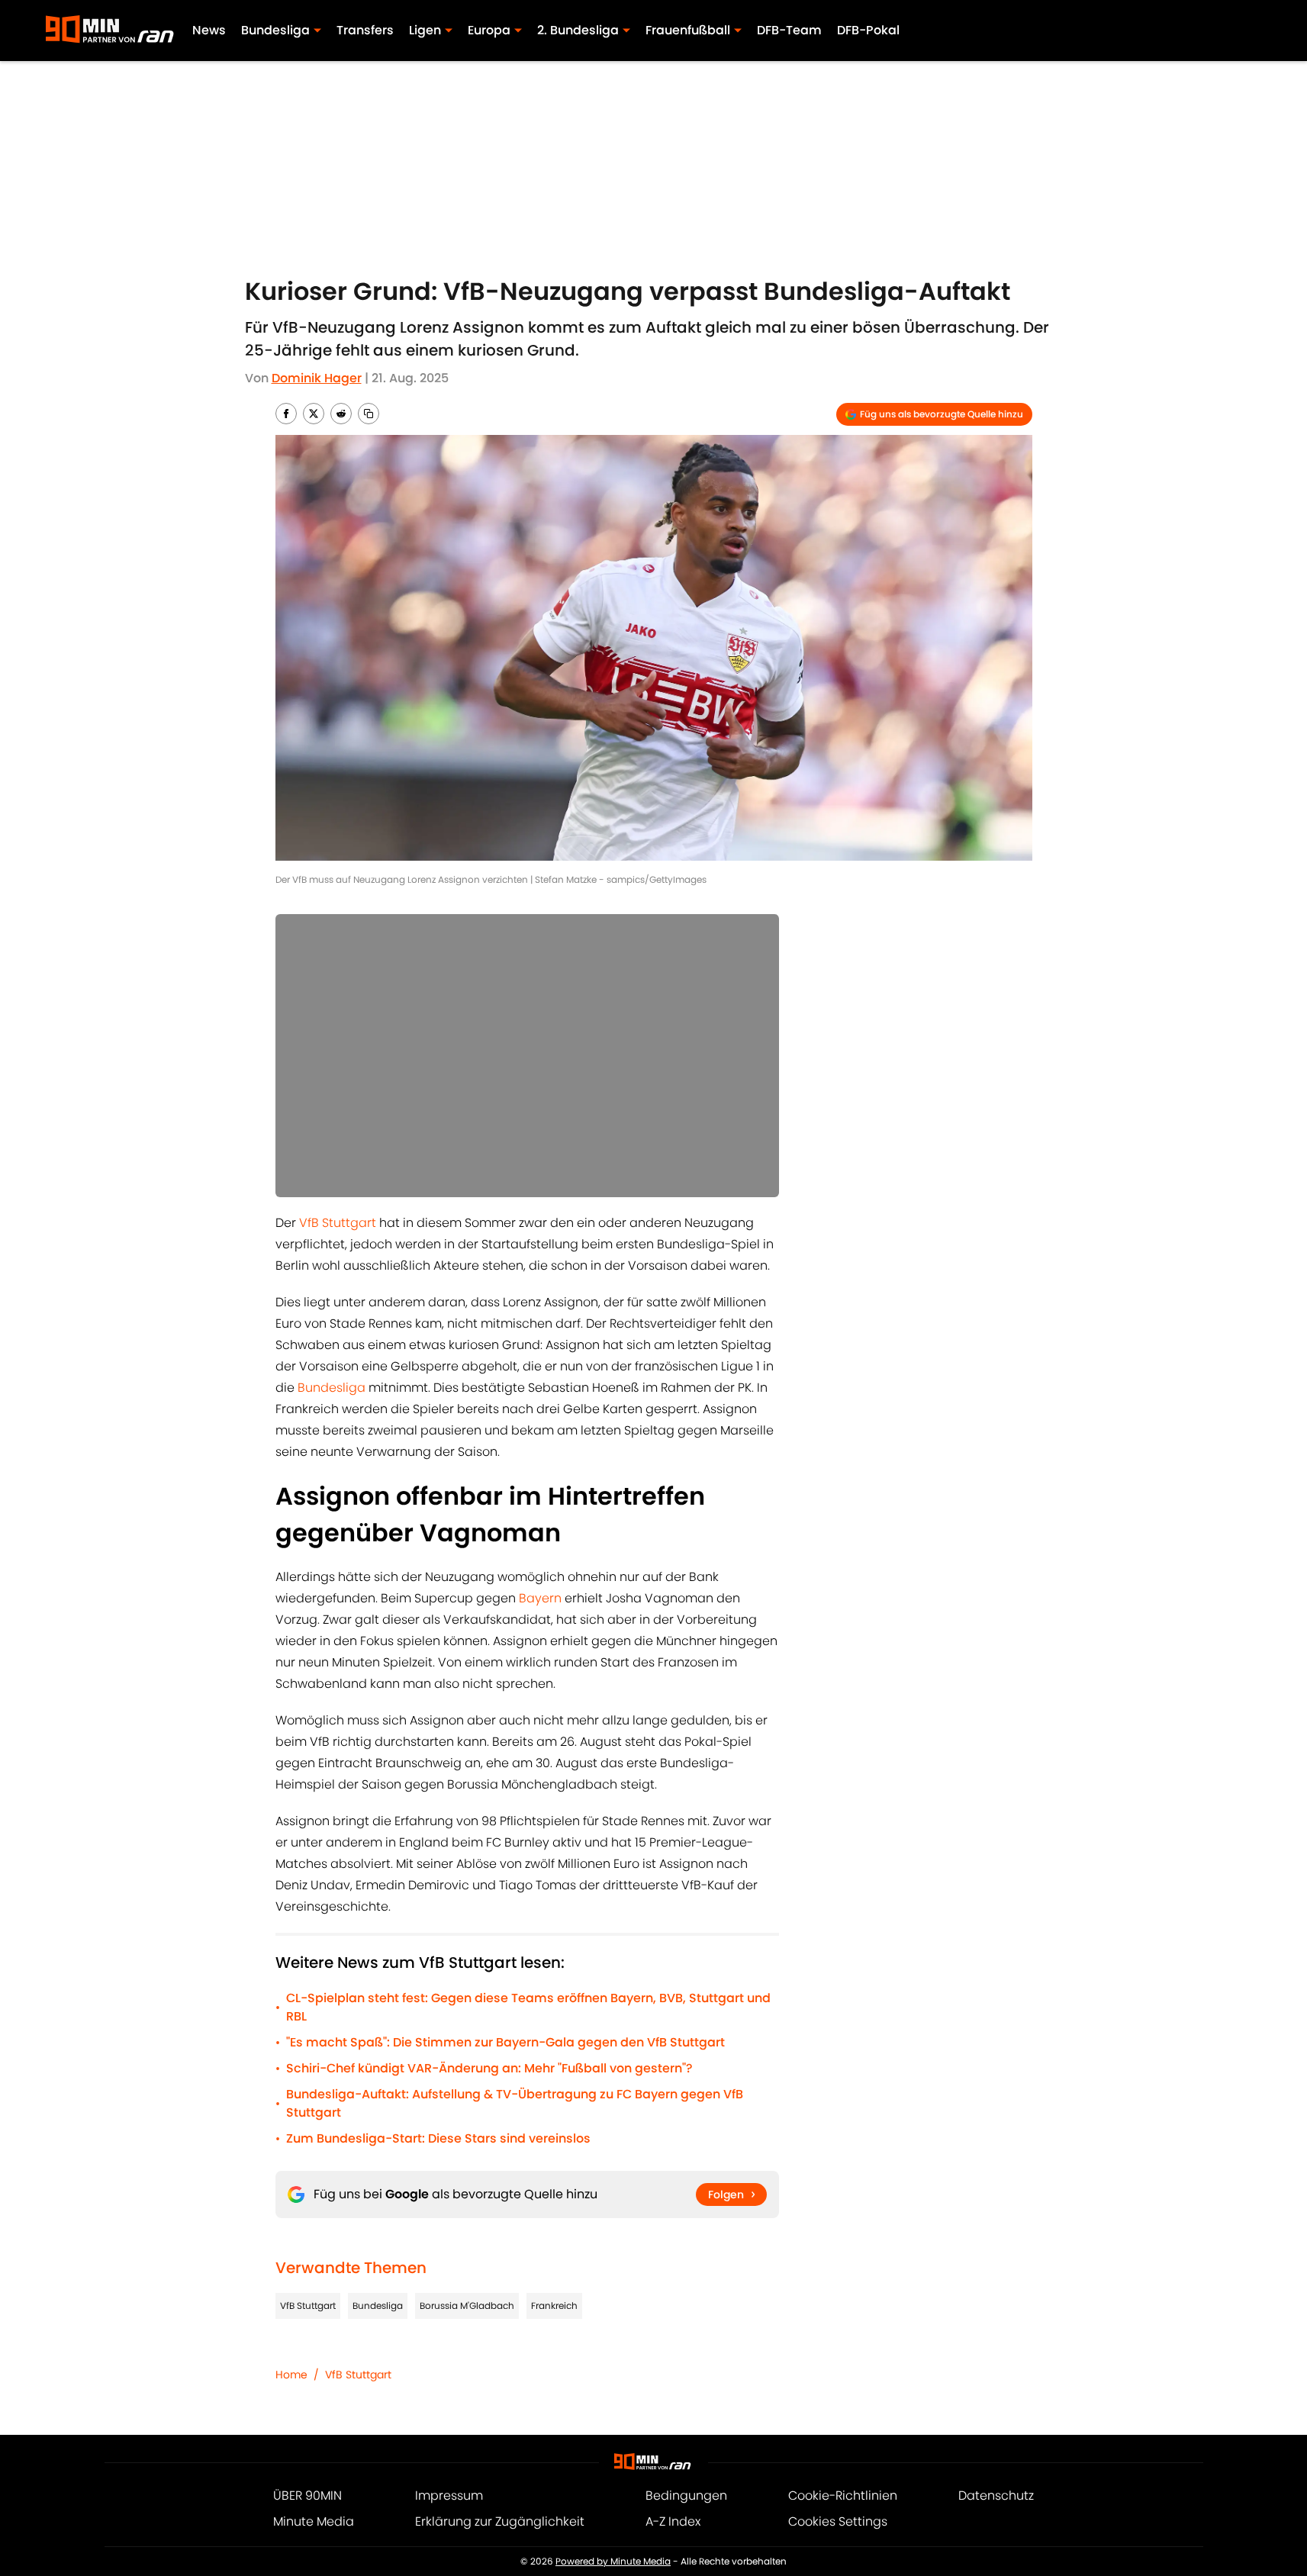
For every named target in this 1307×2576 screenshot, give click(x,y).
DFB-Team (789, 30)
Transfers (365, 30)
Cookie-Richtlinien (843, 2495)
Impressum (449, 2495)
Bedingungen (686, 2495)
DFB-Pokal (868, 30)
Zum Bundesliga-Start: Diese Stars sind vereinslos (438, 2138)
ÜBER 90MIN (307, 2495)
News (209, 30)
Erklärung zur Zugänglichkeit (500, 2521)
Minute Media (314, 2521)
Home (291, 2375)
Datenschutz (996, 2495)
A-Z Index (673, 2521)
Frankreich (554, 2306)
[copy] (369, 414)
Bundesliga (332, 1388)
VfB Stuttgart (338, 1223)
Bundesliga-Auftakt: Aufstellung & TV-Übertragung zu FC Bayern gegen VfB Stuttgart (515, 2103)
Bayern (540, 1598)
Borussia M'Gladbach (467, 2306)
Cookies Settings (838, 2521)
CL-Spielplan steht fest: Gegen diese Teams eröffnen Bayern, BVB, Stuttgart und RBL (528, 2007)
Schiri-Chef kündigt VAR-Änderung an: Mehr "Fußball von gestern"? (489, 2068)
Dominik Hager (317, 378)
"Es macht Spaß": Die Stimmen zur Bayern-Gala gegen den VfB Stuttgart (505, 2042)
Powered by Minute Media (613, 2561)
